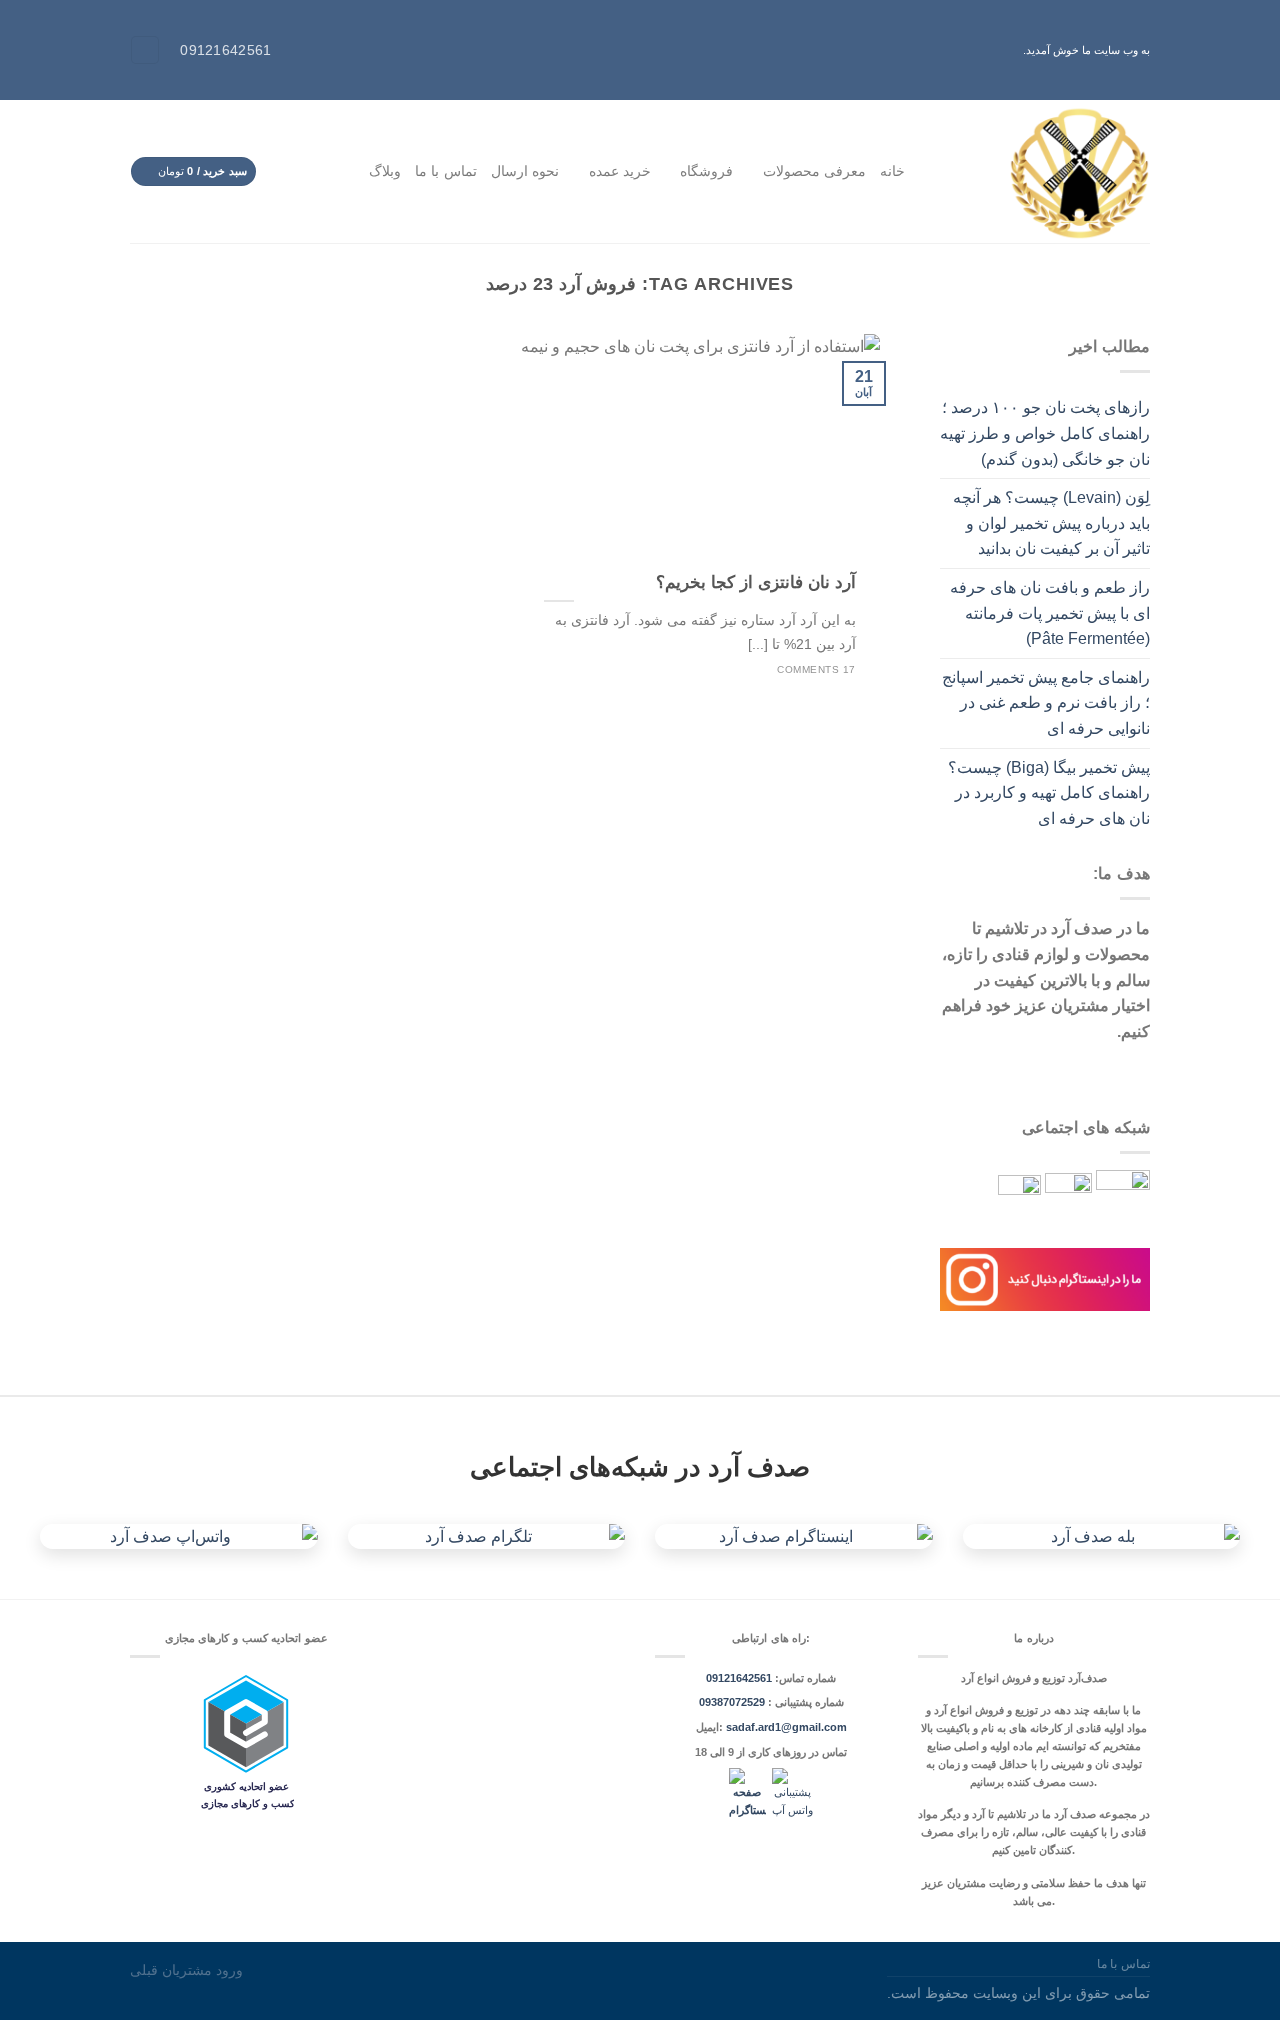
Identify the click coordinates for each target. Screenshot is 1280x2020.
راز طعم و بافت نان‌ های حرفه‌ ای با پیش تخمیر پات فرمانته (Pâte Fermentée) (1050, 613)
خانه (892, 171)
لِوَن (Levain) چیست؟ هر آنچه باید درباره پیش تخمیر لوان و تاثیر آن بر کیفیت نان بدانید (1051, 523)
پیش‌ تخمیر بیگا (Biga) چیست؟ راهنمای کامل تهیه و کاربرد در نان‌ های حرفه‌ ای (1049, 793)
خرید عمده (620, 171)
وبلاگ (385, 171)
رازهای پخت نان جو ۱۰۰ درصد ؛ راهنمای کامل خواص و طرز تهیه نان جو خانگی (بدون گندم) (1045, 433)
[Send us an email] (305, 171)
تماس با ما (446, 171)
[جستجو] (145, 50)
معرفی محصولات (814, 171)
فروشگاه (706, 171)
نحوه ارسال (525, 171)
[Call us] (282, 171)
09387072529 (733, 1702)
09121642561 (739, 1678)
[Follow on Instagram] (328, 171)
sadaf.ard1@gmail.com (786, 1727)
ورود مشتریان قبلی (186, 1970)
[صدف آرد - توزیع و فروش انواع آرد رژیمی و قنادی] (1042, 171)
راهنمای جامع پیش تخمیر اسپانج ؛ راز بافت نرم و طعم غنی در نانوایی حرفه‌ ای (1046, 703)
